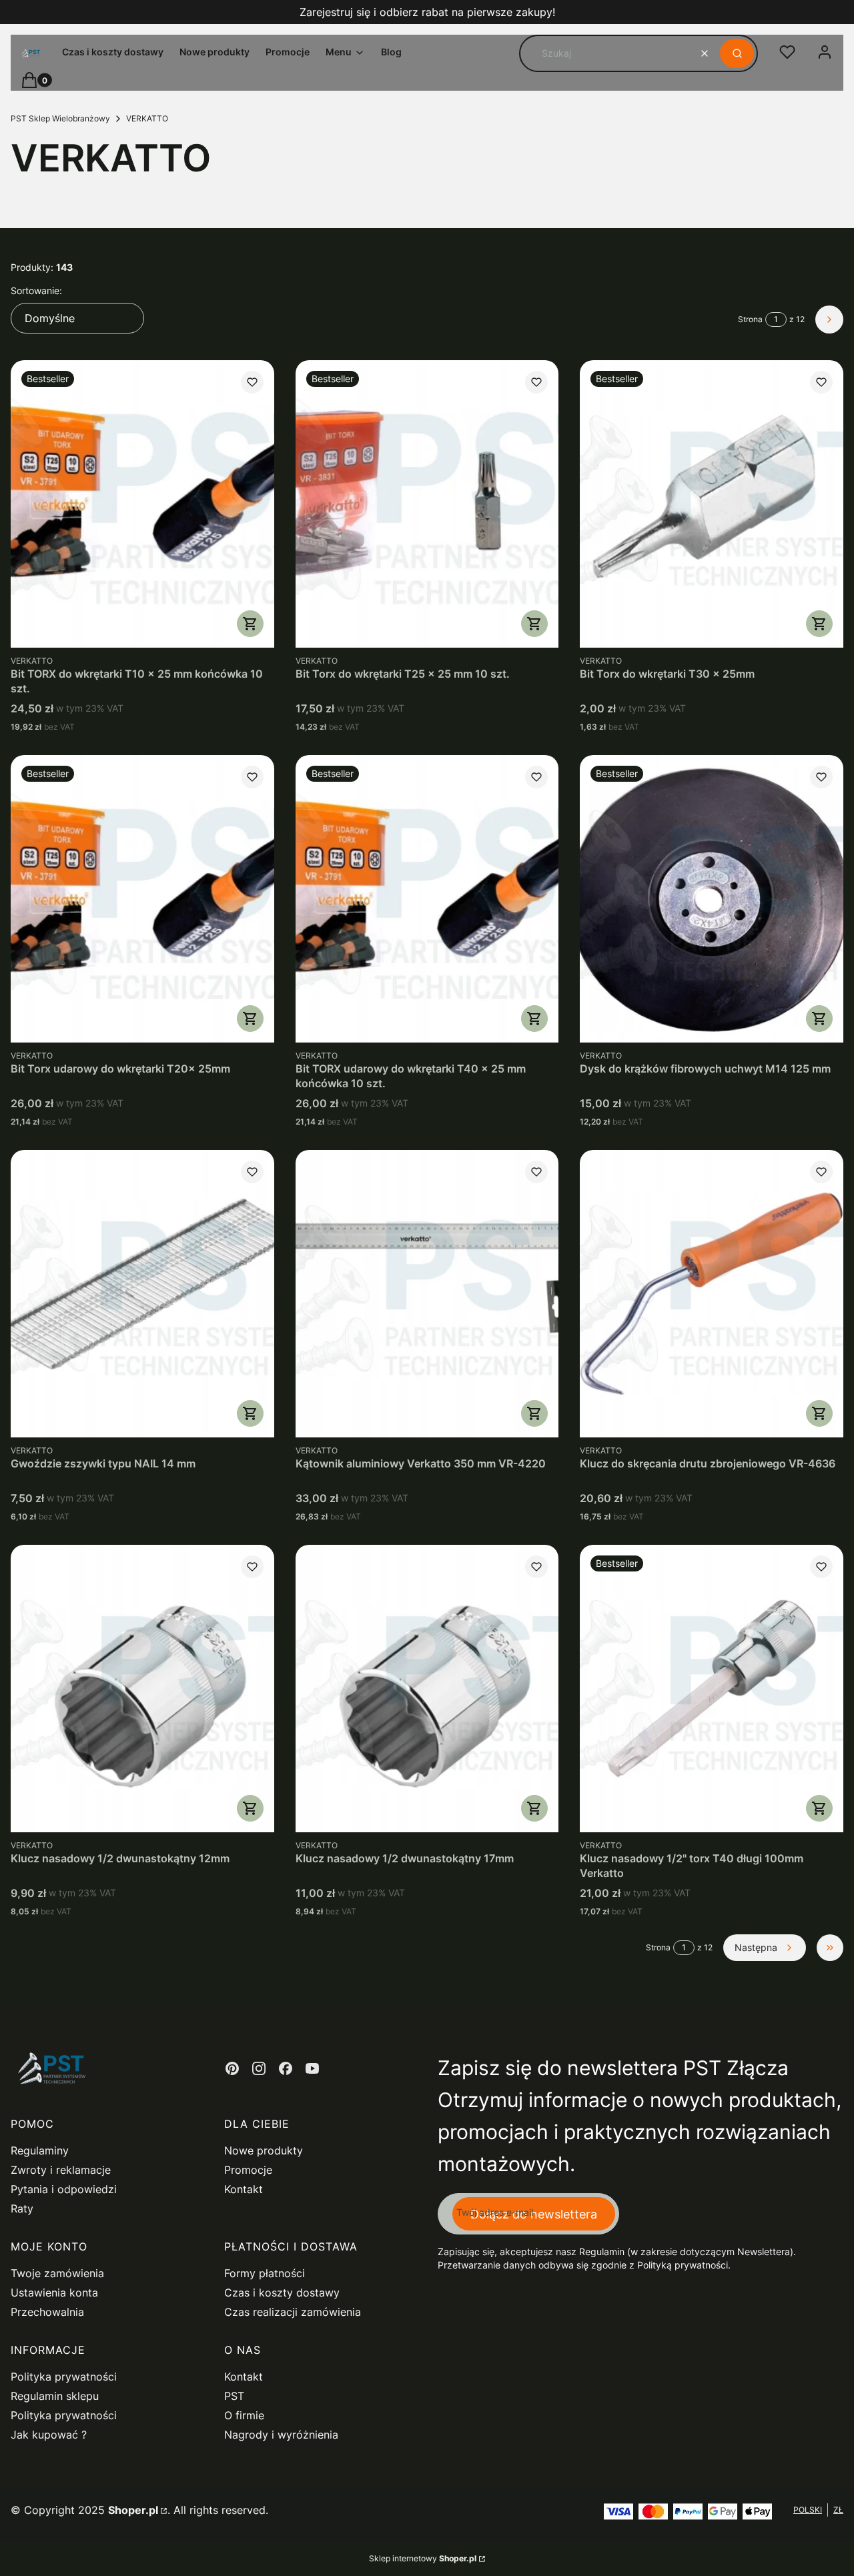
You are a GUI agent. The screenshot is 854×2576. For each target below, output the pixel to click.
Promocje (248, 2170)
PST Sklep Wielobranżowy (60, 118)
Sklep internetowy (423, 2558)
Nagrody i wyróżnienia (281, 2435)
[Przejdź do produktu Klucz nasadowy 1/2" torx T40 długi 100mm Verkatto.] (712, 1689)
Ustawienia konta (54, 2293)
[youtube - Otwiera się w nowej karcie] (312, 2068)
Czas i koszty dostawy (282, 2293)
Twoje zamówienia (57, 2273)
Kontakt (244, 2189)
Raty (22, 2208)
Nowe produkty (264, 2150)
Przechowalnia (47, 2312)
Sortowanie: (36, 290)
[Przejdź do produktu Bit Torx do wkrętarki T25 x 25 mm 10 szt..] (427, 504)
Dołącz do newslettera (534, 2214)
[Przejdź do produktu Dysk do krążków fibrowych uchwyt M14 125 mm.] (712, 899)
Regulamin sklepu (55, 2396)
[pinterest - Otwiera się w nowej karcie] (232, 2068)
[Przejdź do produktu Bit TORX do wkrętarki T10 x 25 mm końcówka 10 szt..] (142, 504)
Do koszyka (250, 624)
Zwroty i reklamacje (61, 2170)
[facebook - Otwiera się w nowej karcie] (286, 2068)
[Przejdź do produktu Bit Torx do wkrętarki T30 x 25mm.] (712, 504)
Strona (750, 319)
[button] (737, 53)
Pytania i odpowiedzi (64, 2189)
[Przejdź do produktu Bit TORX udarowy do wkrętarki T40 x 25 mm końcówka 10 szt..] (427, 899)
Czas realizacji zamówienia (293, 2312)
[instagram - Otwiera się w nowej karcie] (259, 2068)
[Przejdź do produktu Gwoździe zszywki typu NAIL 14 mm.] (142, 1294)
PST (234, 2396)
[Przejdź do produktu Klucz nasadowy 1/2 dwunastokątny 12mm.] (142, 1689)
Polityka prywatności (64, 2377)
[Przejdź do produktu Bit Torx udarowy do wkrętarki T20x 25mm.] (142, 899)
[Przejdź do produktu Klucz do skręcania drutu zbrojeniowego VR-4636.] (712, 1294)
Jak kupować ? (49, 2435)
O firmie (244, 2415)
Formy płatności (265, 2273)
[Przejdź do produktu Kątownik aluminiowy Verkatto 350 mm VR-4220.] (427, 1294)
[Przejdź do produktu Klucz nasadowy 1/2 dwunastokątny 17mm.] (427, 1689)
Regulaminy (40, 2150)
